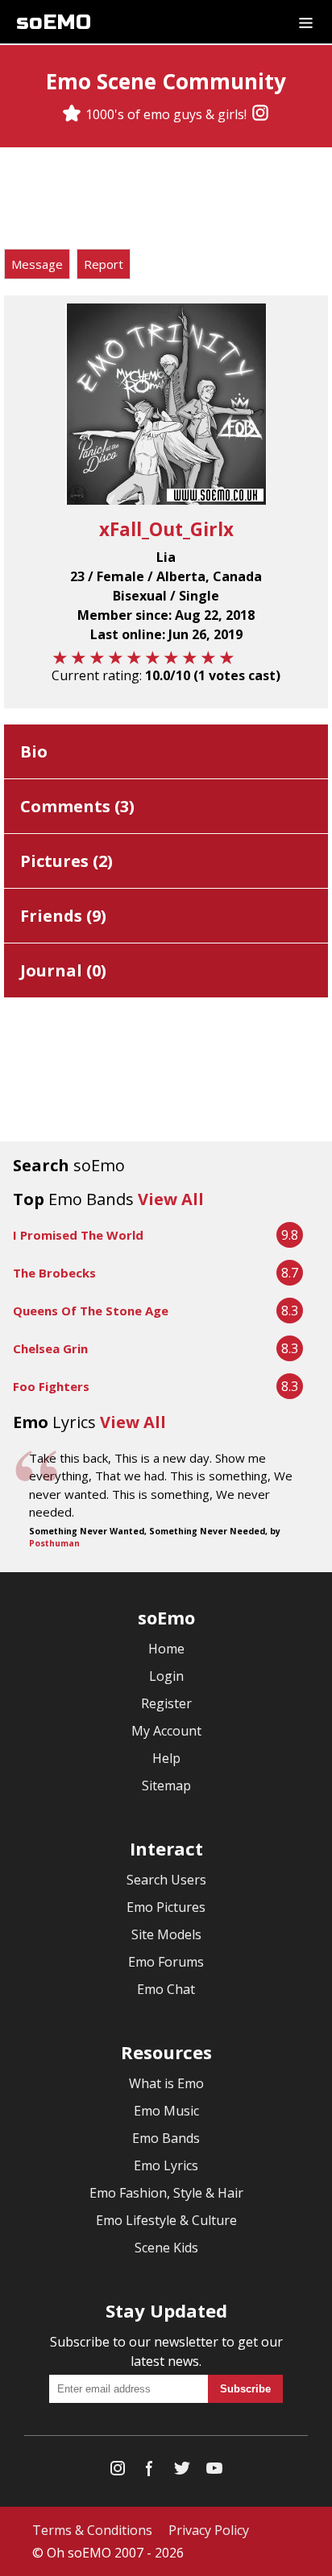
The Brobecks (54, 1273)
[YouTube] (214, 2472)
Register (166, 1703)
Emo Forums (166, 1962)
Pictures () (66, 861)
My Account (166, 1731)
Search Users (166, 1880)
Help (166, 1758)
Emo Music (166, 2111)
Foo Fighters (51, 1386)
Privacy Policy (209, 2530)
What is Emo (166, 2083)
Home (166, 1649)
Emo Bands (166, 2138)
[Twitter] (182, 2472)
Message (37, 264)
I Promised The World (78, 1235)
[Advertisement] (166, 200)
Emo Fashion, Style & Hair (166, 2193)
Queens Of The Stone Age (91, 1311)
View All (171, 1199)
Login (166, 1676)
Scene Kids (166, 2248)
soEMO (54, 22)
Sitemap (166, 1785)
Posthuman (54, 1543)
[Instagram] (260, 114)
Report (104, 264)
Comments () (77, 806)
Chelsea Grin (50, 1348)
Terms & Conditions (92, 2530)
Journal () (63, 970)
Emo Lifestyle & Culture (166, 2220)
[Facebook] (150, 2472)
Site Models (166, 1934)
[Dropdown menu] (306, 22)
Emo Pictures (166, 1907)
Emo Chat (166, 1989)
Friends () (63, 916)
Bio (34, 751)
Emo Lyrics (166, 2165)
